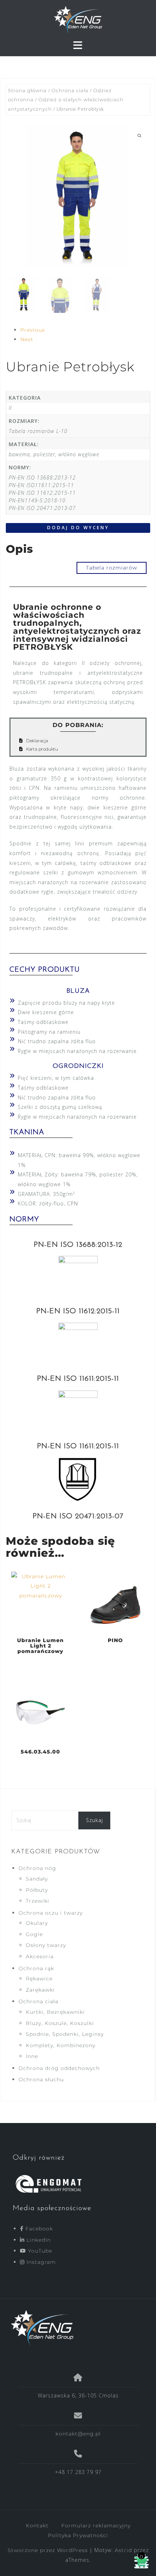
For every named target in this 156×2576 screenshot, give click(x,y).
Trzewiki (38, 1901)
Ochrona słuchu (41, 2079)
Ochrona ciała (70, 91)
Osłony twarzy (46, 1945)
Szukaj (95, 1820)
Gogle (34, 1934)
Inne (32, 2056)
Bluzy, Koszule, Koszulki (60, 2023)
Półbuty (37, 1890)
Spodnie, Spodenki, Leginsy (65, 2034)
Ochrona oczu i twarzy (51, 1913)
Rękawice (39, 1979)
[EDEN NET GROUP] (75, 2328)
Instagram (40, 2262)
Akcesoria (40, 1956)
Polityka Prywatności (78, 2535)
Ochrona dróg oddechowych (59, 2068)
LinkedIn (38, 2240)
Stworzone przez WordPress (48, 2550)
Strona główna (27, 91)
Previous (33, 330)
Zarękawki (40, 1990)
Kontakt (37, 2526)
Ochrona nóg (37, 1868)
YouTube (39, 2251)
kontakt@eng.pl (78, 2434)
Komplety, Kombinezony (61, 2045)
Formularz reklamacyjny (96, 2526)
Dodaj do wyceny (78, 528)
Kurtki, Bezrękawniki (55, 2012)
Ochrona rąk (36, 1968)
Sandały (37, 1879)
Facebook (38, 2229)
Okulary (37, 1923)
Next (27, 339)
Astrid (123, 2550)
